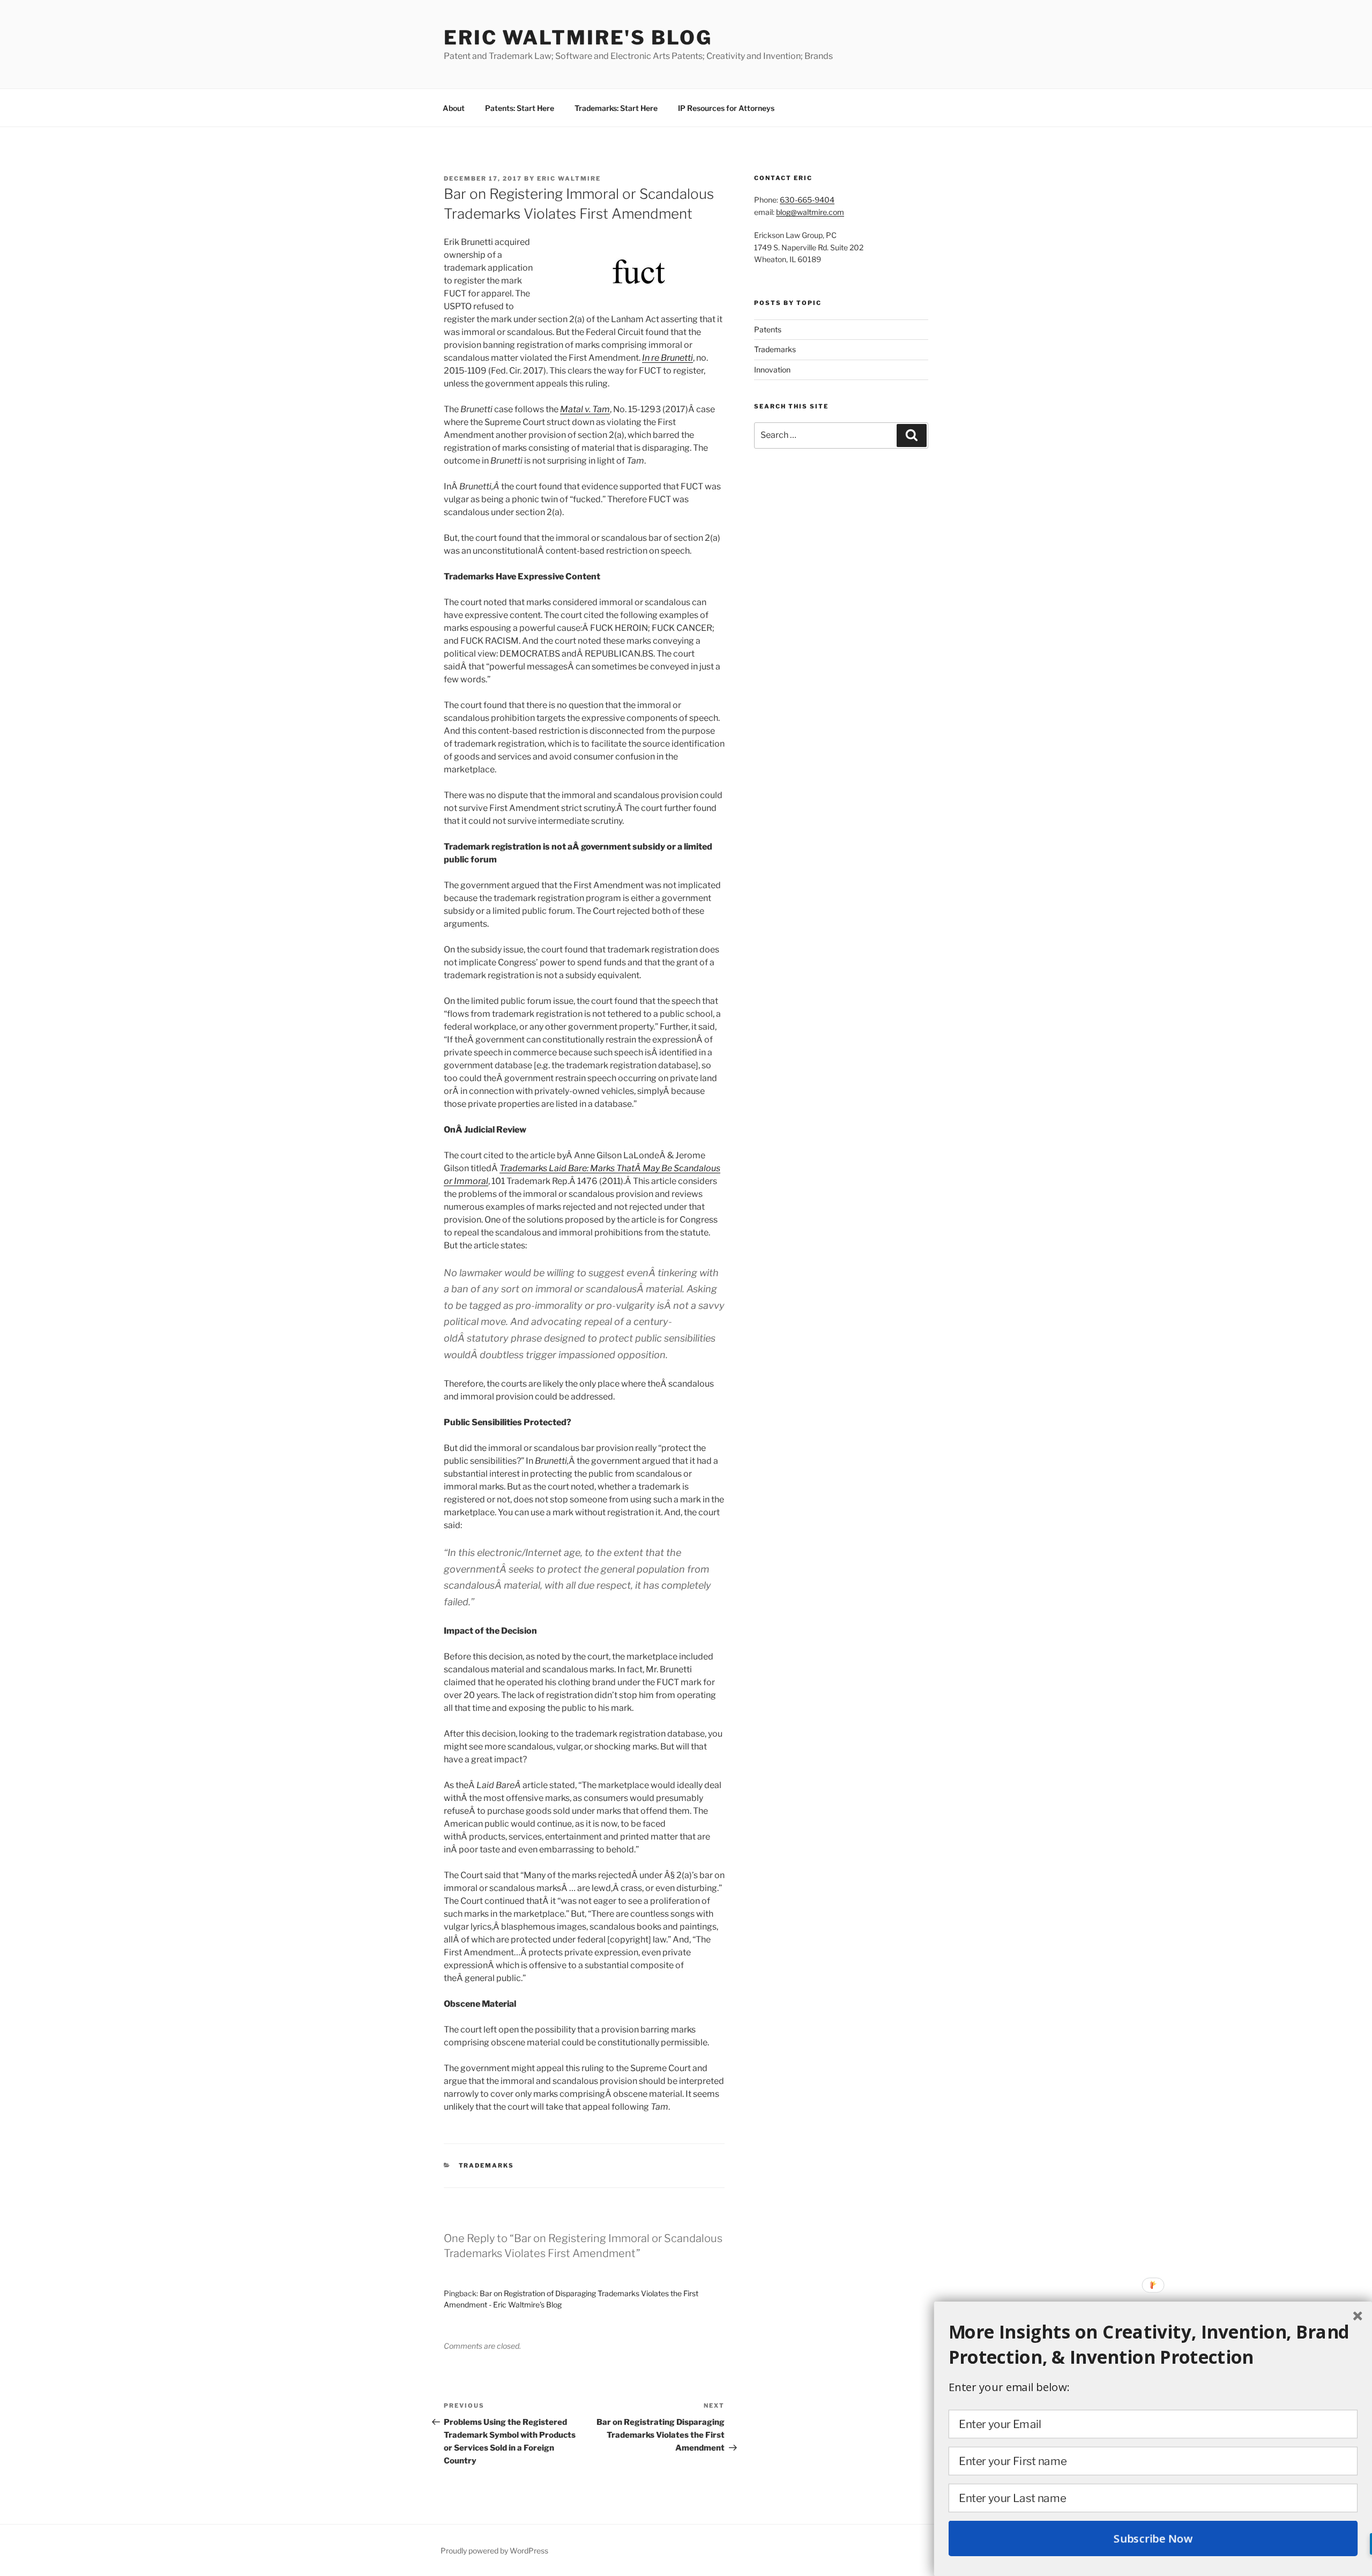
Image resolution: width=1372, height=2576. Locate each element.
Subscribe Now (1153, 2538)
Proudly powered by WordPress (494, 2551)
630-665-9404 (807, 200)
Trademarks (487, 2165)
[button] (1153, 2344)
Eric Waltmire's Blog (578, 38)
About (454, 108)
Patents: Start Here (520, 108)
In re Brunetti (668, 358)
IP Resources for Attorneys (726, 108)
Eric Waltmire (569, 178)
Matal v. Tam (585, 409)
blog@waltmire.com (810, 212)
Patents (768, 329)
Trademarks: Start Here (616, 108)
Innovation (772, 370)
